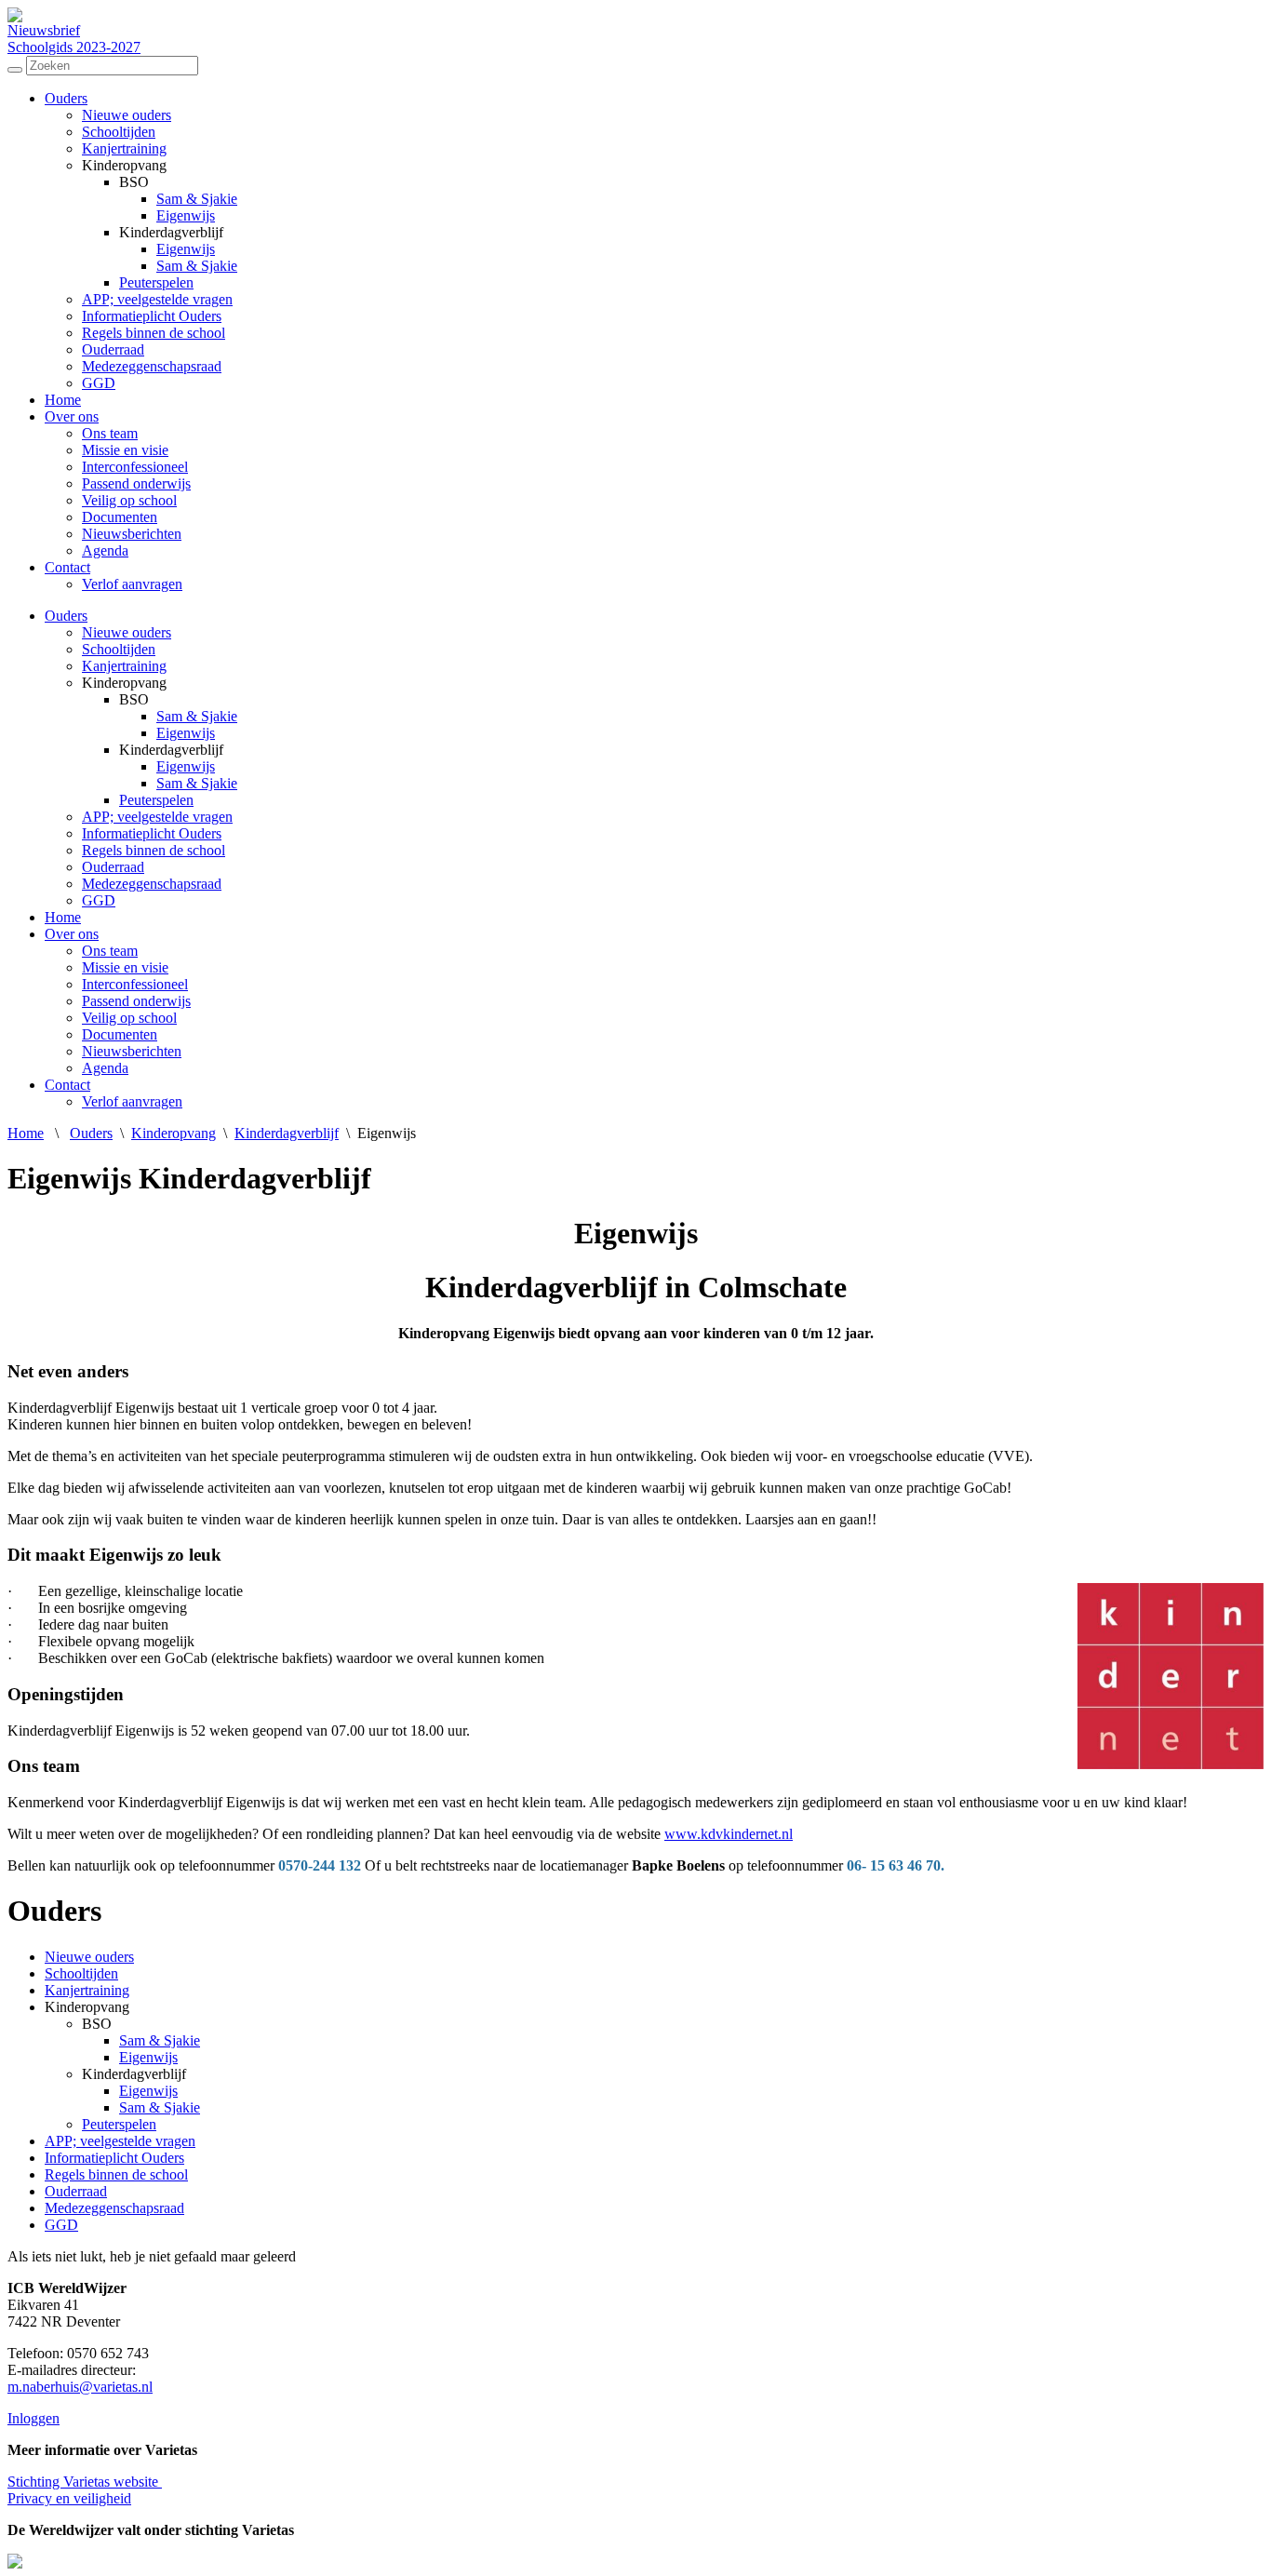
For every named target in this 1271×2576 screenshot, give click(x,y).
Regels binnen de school (154, 333)
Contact (67, 567)
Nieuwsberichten (132, 534)
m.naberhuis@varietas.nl (80, 2387)
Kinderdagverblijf (287, 1133)
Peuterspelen (156, 282)
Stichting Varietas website (85, 2482)
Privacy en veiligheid (69, 2498)
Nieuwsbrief (44, 30)
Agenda (105, 550)
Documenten (120, 517)
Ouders (66, 98)
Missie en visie (125, 450)
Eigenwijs (186, 215)
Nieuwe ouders (127, 115)
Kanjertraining (124, 148)
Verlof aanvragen (132, 584)
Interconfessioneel (135, 467)
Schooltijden (119, 132)
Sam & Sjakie (197, 199)
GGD (99, 383)
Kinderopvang (174, 1133)
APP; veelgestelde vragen (157, 299)
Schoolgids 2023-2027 (74, 47)
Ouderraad (113, 349)
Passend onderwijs (136, 483)
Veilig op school (129, 500)
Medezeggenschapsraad (152, 366)
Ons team (110, 433)
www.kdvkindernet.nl (729, 1834)
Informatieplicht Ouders (152, 316)
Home (63, 400)
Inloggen (33, 2418)
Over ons (72, 416)
